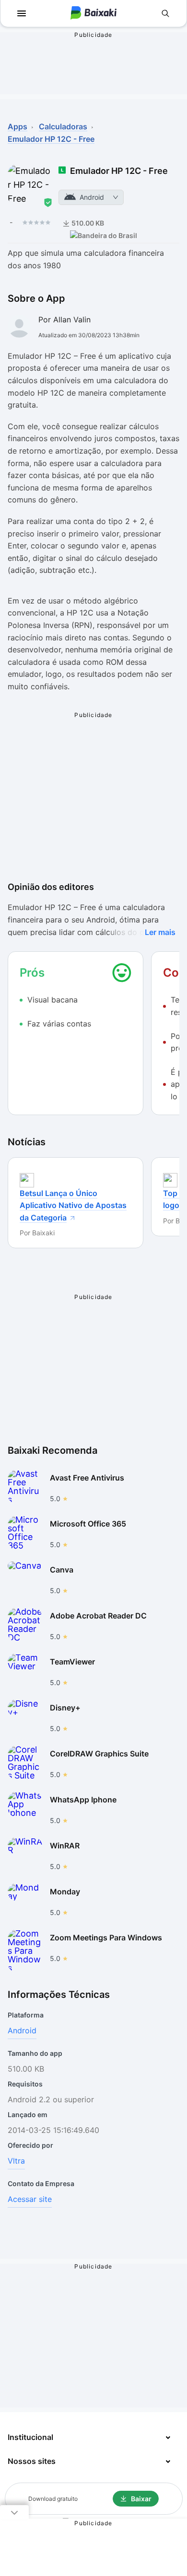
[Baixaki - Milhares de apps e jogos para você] (93, 14)
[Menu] (22, 13)
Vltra (16, 2161)
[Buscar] (165, 13)
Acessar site (30, 2199)
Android (22, 2030)
